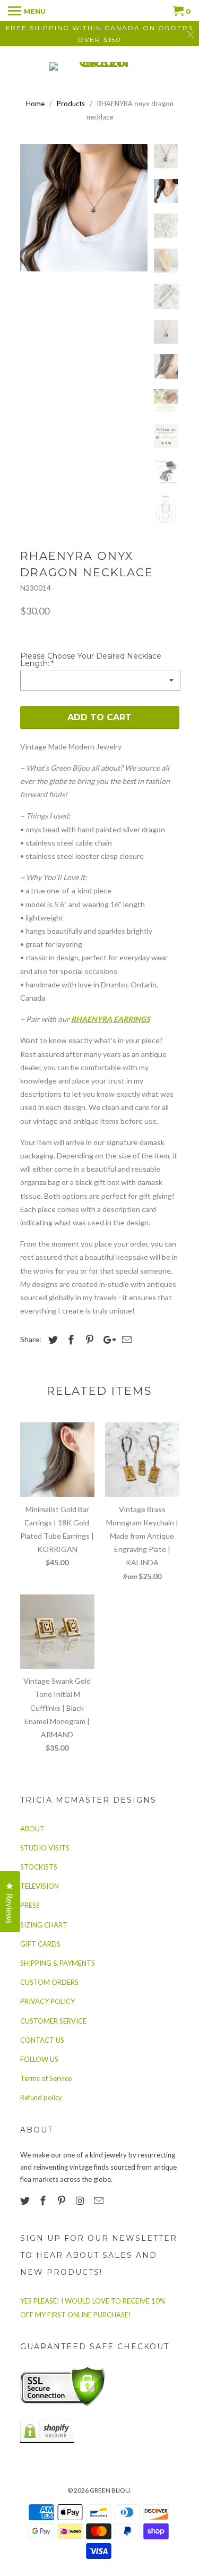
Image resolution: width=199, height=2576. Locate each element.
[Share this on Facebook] (70, 1340)
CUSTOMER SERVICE (53, 2021)
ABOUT (32, 1829)
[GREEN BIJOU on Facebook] (44, 2200)
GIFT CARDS (40, 1944)
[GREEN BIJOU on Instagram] (81, 2200)
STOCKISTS (39, 1867)
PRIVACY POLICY (47, 2001)
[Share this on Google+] (107, 1340)
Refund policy (41, 2097)
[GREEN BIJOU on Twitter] (26, 2200)
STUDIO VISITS (45, 1848)
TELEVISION (40, 1886)
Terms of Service (46, 2078)
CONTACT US (42, 2040)
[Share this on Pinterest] (88, 1340)
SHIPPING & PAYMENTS (58, 1963)
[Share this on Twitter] (51, 1340)
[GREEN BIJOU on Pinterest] (63, 2200)
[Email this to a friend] (125, 1340)
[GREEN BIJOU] (100, 66)
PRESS (30, 1905)
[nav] (27, 11)
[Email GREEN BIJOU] (100, 2200)
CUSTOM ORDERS (49, 1982)
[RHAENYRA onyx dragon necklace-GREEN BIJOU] (84, 208)
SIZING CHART (44, 1925)
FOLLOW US (39, 2059)
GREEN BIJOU (110, 2490)
